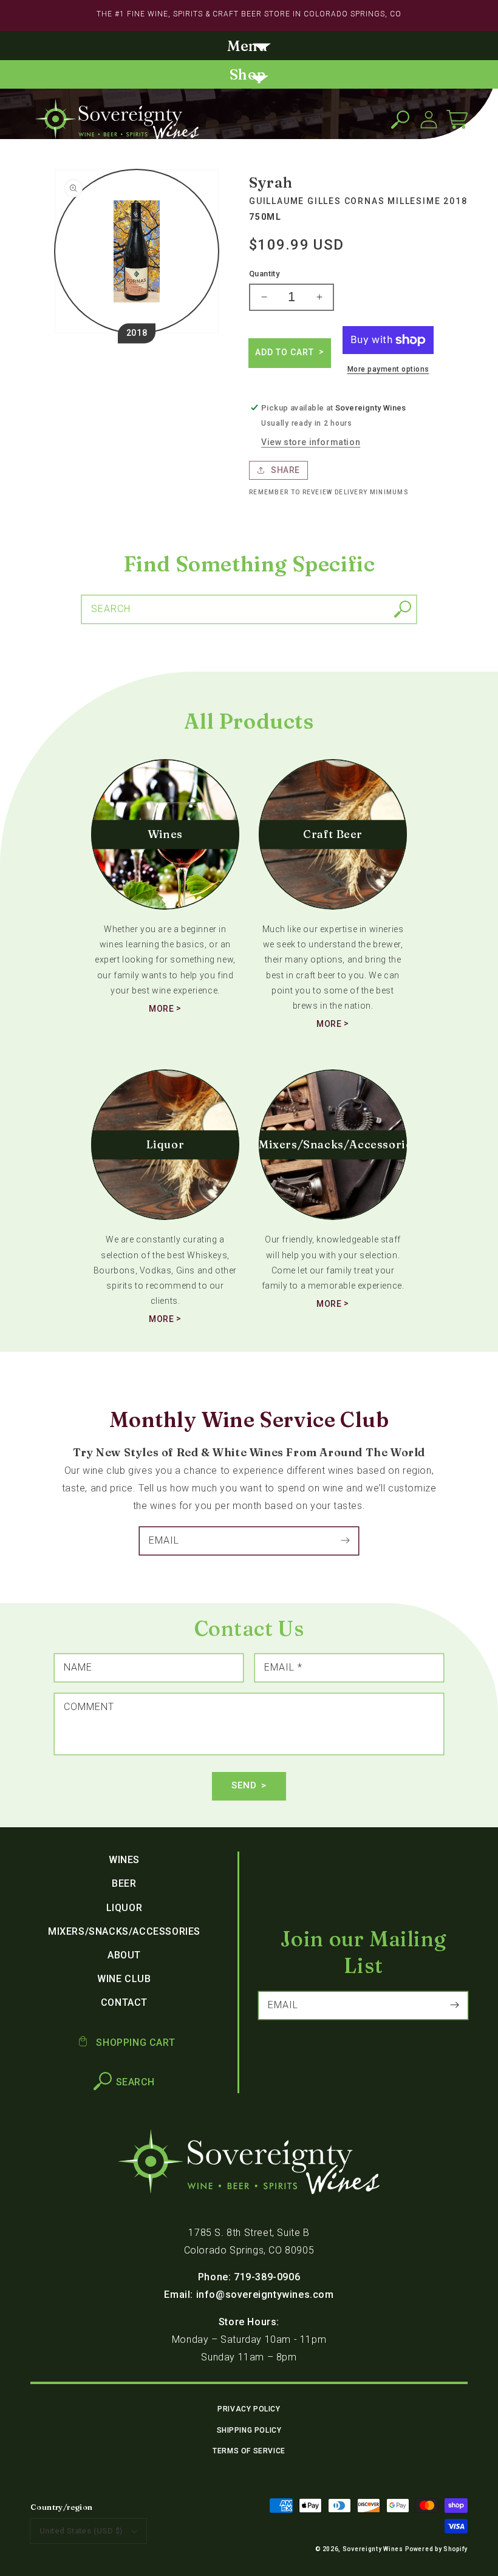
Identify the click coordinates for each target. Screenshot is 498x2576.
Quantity (264, 274)
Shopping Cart (134, 2043)
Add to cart (286, 352)
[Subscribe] (345, 1541)
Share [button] (285, 470)
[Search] (403, 609)
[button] (249, 47)
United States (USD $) (81, 2531)
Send (244, 1785)
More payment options (388, 369)
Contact (124, 2002)
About (124, 1955)
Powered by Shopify (436, 2549)
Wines (124, 1860)
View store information (311, 442)
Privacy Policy (249, 2409)
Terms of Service (249, 2451)
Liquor (124, 1908)
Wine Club (124, 1979)
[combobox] (249, 609)
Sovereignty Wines (373, 2549)
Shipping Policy (249, 2430)
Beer (124, 1883)
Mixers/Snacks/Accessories (124, 1931)
